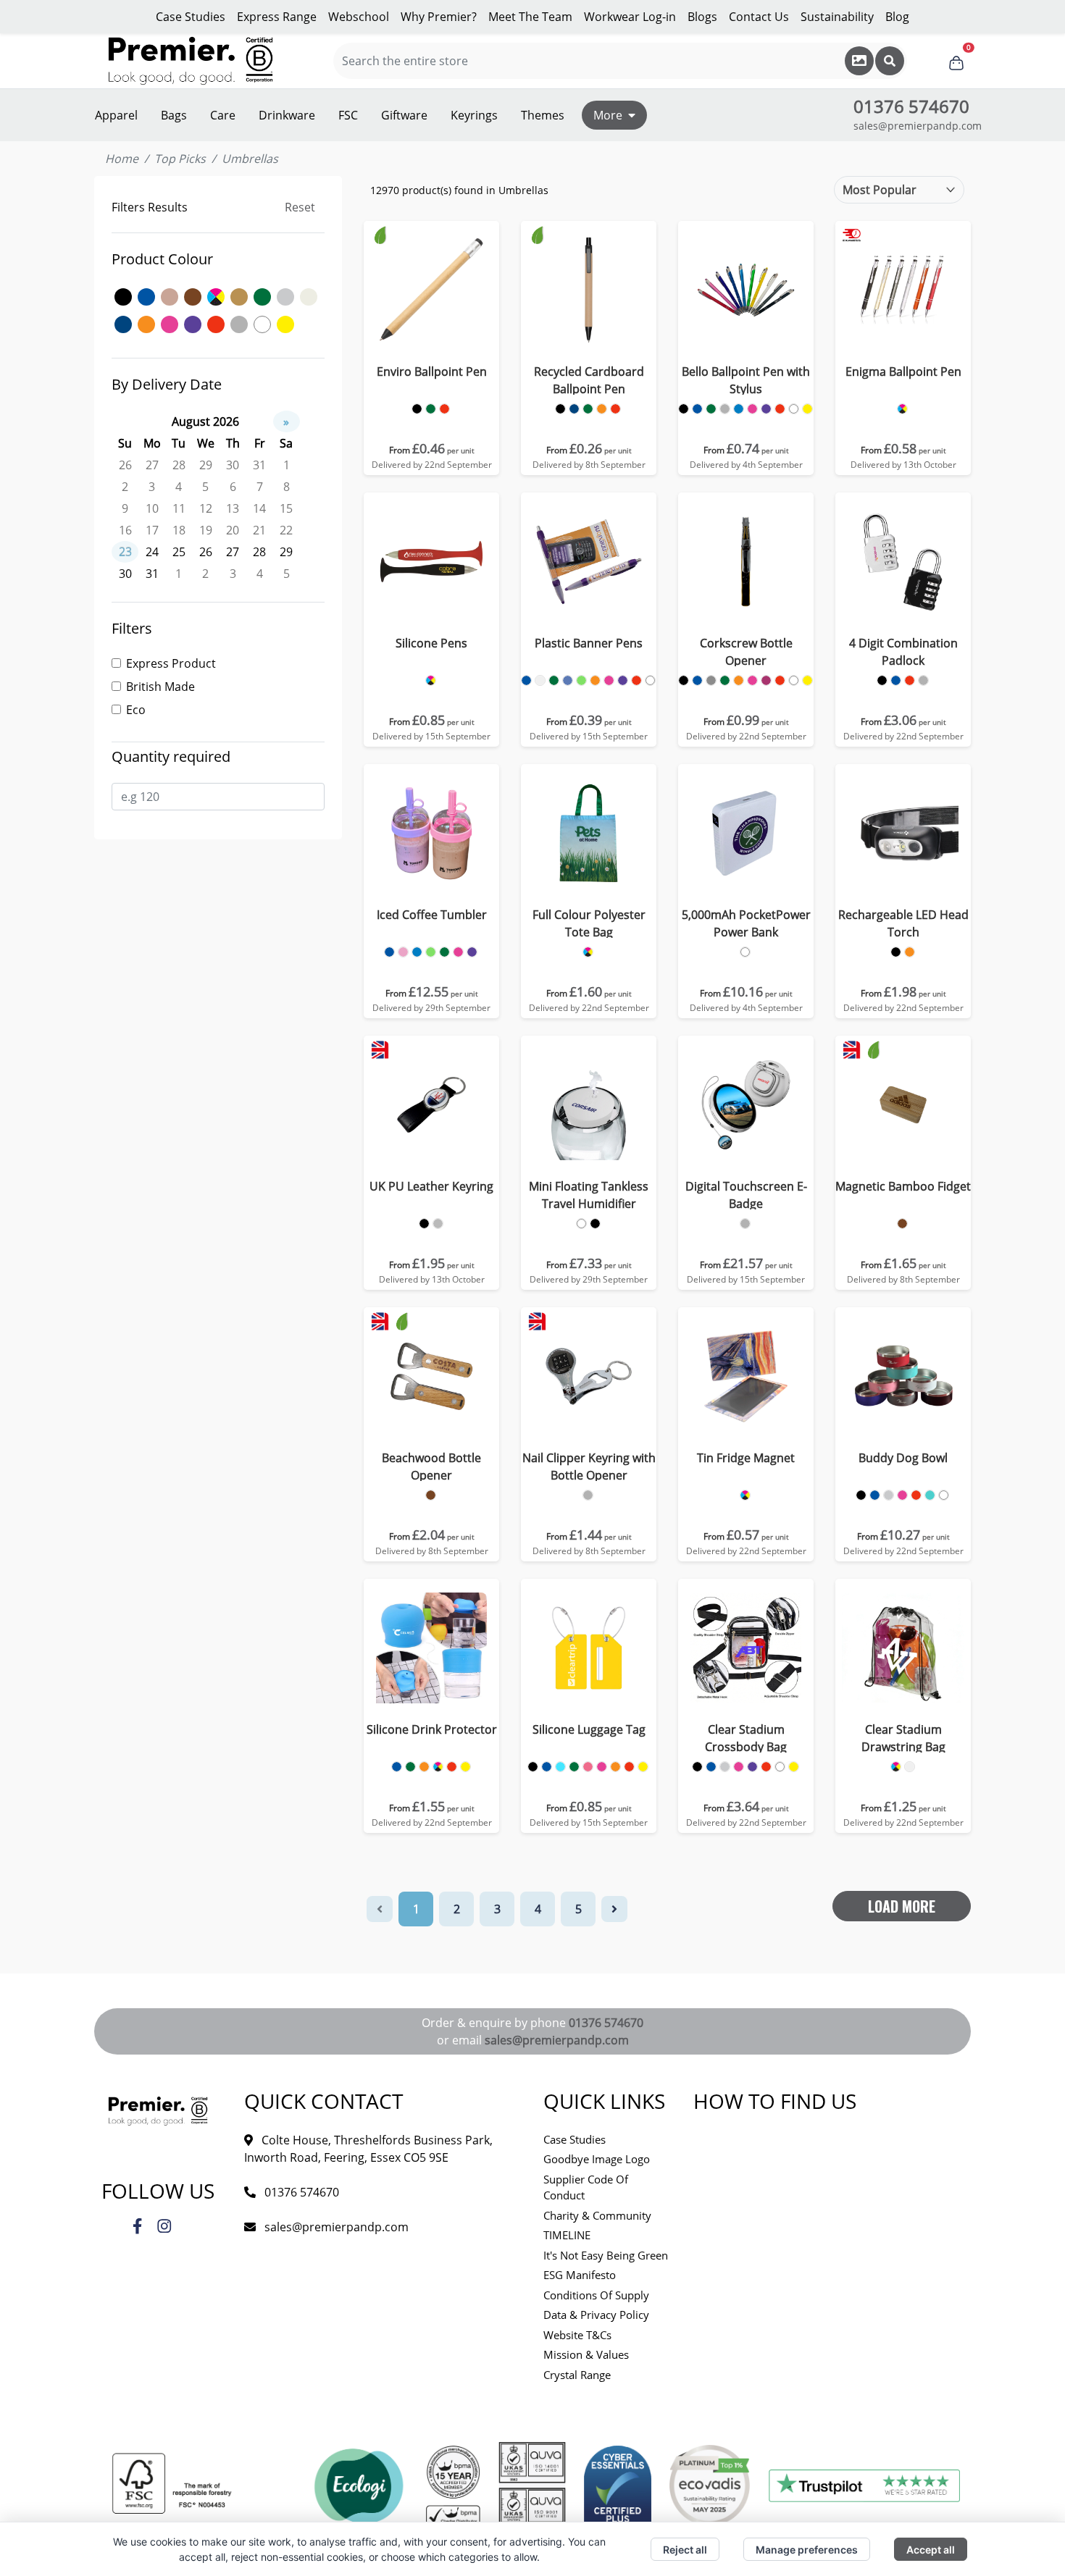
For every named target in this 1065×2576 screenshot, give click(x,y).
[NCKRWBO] (588, 1495)
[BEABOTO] (431, 1495)
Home (122, 159)
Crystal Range (577, 2375)
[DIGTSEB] (745, 1224)
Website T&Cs (577, 2335)
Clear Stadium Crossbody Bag (746, 1738)
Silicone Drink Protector (432, 1729)
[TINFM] (745, 1495)
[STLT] (533, 1767)
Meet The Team (530, 17)
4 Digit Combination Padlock (903, 652)
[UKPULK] (424, 1224)
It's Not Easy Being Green (606, 2255)
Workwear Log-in (630, 17)
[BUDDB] (861, 1495)
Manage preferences (807, 2550)
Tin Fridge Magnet (746, 1458)
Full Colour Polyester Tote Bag (589, 923)
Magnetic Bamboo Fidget (903, 1186)
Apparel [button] (116, 115)
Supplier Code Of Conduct (586, 2187)
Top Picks (180, 159)
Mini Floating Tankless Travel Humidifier (589, 1195)
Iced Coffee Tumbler (432, 915)
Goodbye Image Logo (597, 2159)
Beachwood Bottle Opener (431, 1467)
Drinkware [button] (287, 115)
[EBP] (902, 409)
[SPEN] (431, 680)
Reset (300, 207)
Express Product (171, 663)
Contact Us (759, 17)
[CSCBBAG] (697, 1767)
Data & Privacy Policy (596, 2315)
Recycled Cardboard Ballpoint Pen (589, 380)
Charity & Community (597, 2215)
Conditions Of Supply (596, 2295)
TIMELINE (567, 2235)
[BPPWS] (684, 409)
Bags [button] (174, 115)
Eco (136, 710)
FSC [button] (348, 115)
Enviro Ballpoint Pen (432, 372)
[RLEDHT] (896, 952)
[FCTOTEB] (588, 952)
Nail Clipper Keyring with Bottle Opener (589, 1467)
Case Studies (191, 17)
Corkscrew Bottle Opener (746, 652)
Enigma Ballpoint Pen (903, 372)
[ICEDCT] (389, 952)
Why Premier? (439, 17)
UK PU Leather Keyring (431, 1186)
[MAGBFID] (902, 1224)
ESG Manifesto (580, 2275)
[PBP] (526, 680)
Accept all (931, 2550)
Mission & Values (586, 2354)
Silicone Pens (431, 643)
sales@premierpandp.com (918, 126)
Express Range (277, 17)
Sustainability (837, 17)
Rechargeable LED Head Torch (903, 923)
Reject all (685, 2550)
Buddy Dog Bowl (903, 1458)
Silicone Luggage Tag (589, 1729)
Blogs (702, 17)
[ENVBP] (417, 409)
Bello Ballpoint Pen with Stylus (746, 380)
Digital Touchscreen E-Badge (746, 1195)
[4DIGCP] (882, 680)
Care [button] (223, 115)
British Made (160, 687)
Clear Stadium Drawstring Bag (903, 1738)
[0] (956, 61)
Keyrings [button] (474, 115)
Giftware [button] (404, 115)
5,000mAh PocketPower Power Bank (746, 923)
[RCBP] (560, 409)
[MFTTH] (581, 1224)
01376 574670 (606, 2023)
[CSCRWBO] (684, 680)
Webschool (359, 17)
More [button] (608, 115)
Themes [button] (543, 115)
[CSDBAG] (896, 1767)
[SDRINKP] (397, 1767)
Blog (897, 17)
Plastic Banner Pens (589, 643)
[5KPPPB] (745, 952)
